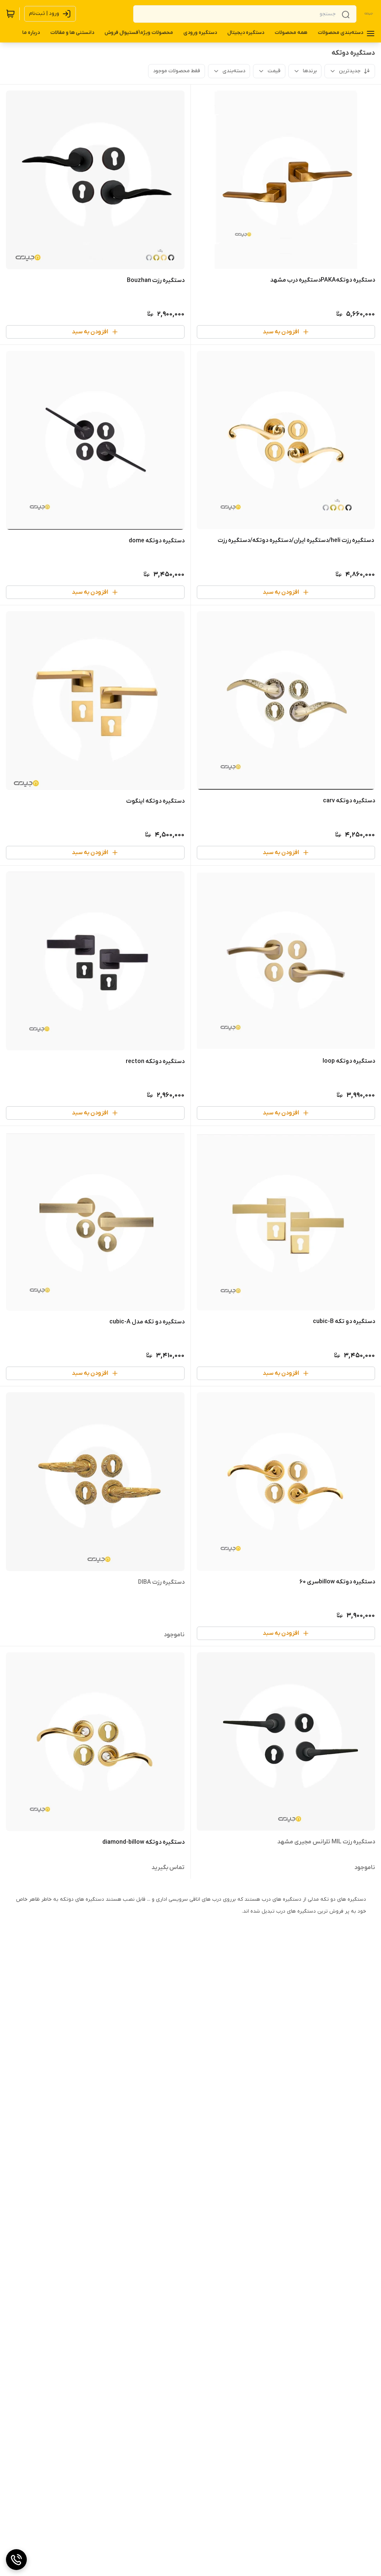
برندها (310, 71)
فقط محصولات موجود (177, 71)
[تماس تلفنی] (16, 2560)
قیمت (274, 71)
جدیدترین (350, 71)
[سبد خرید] (10, 14)
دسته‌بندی (234, 71)
